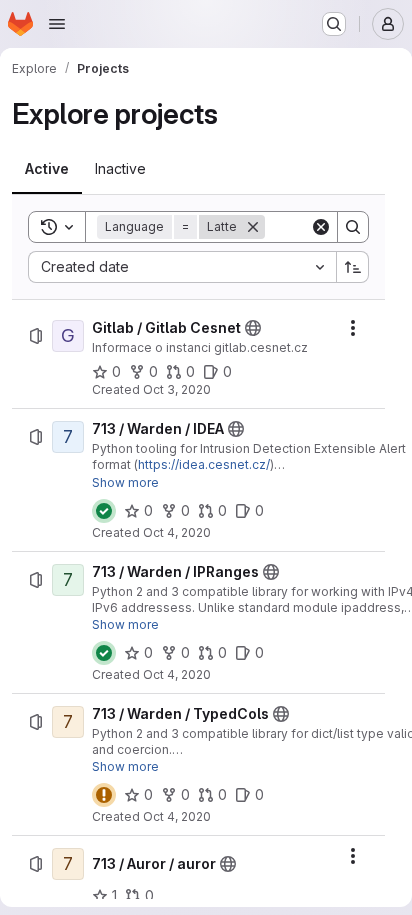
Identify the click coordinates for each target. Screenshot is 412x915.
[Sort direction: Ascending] (353, 267)
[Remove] (253, 227)
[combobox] (182, 267)
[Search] (353, 227)
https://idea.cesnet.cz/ (204, 464)
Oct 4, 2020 (177, 532)
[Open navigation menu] (57, 24)
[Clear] (321, 227)
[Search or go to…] (334, 24)
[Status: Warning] (104, 795)
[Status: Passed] (104, 511)
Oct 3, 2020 (177, 389)
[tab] (47, 169)
